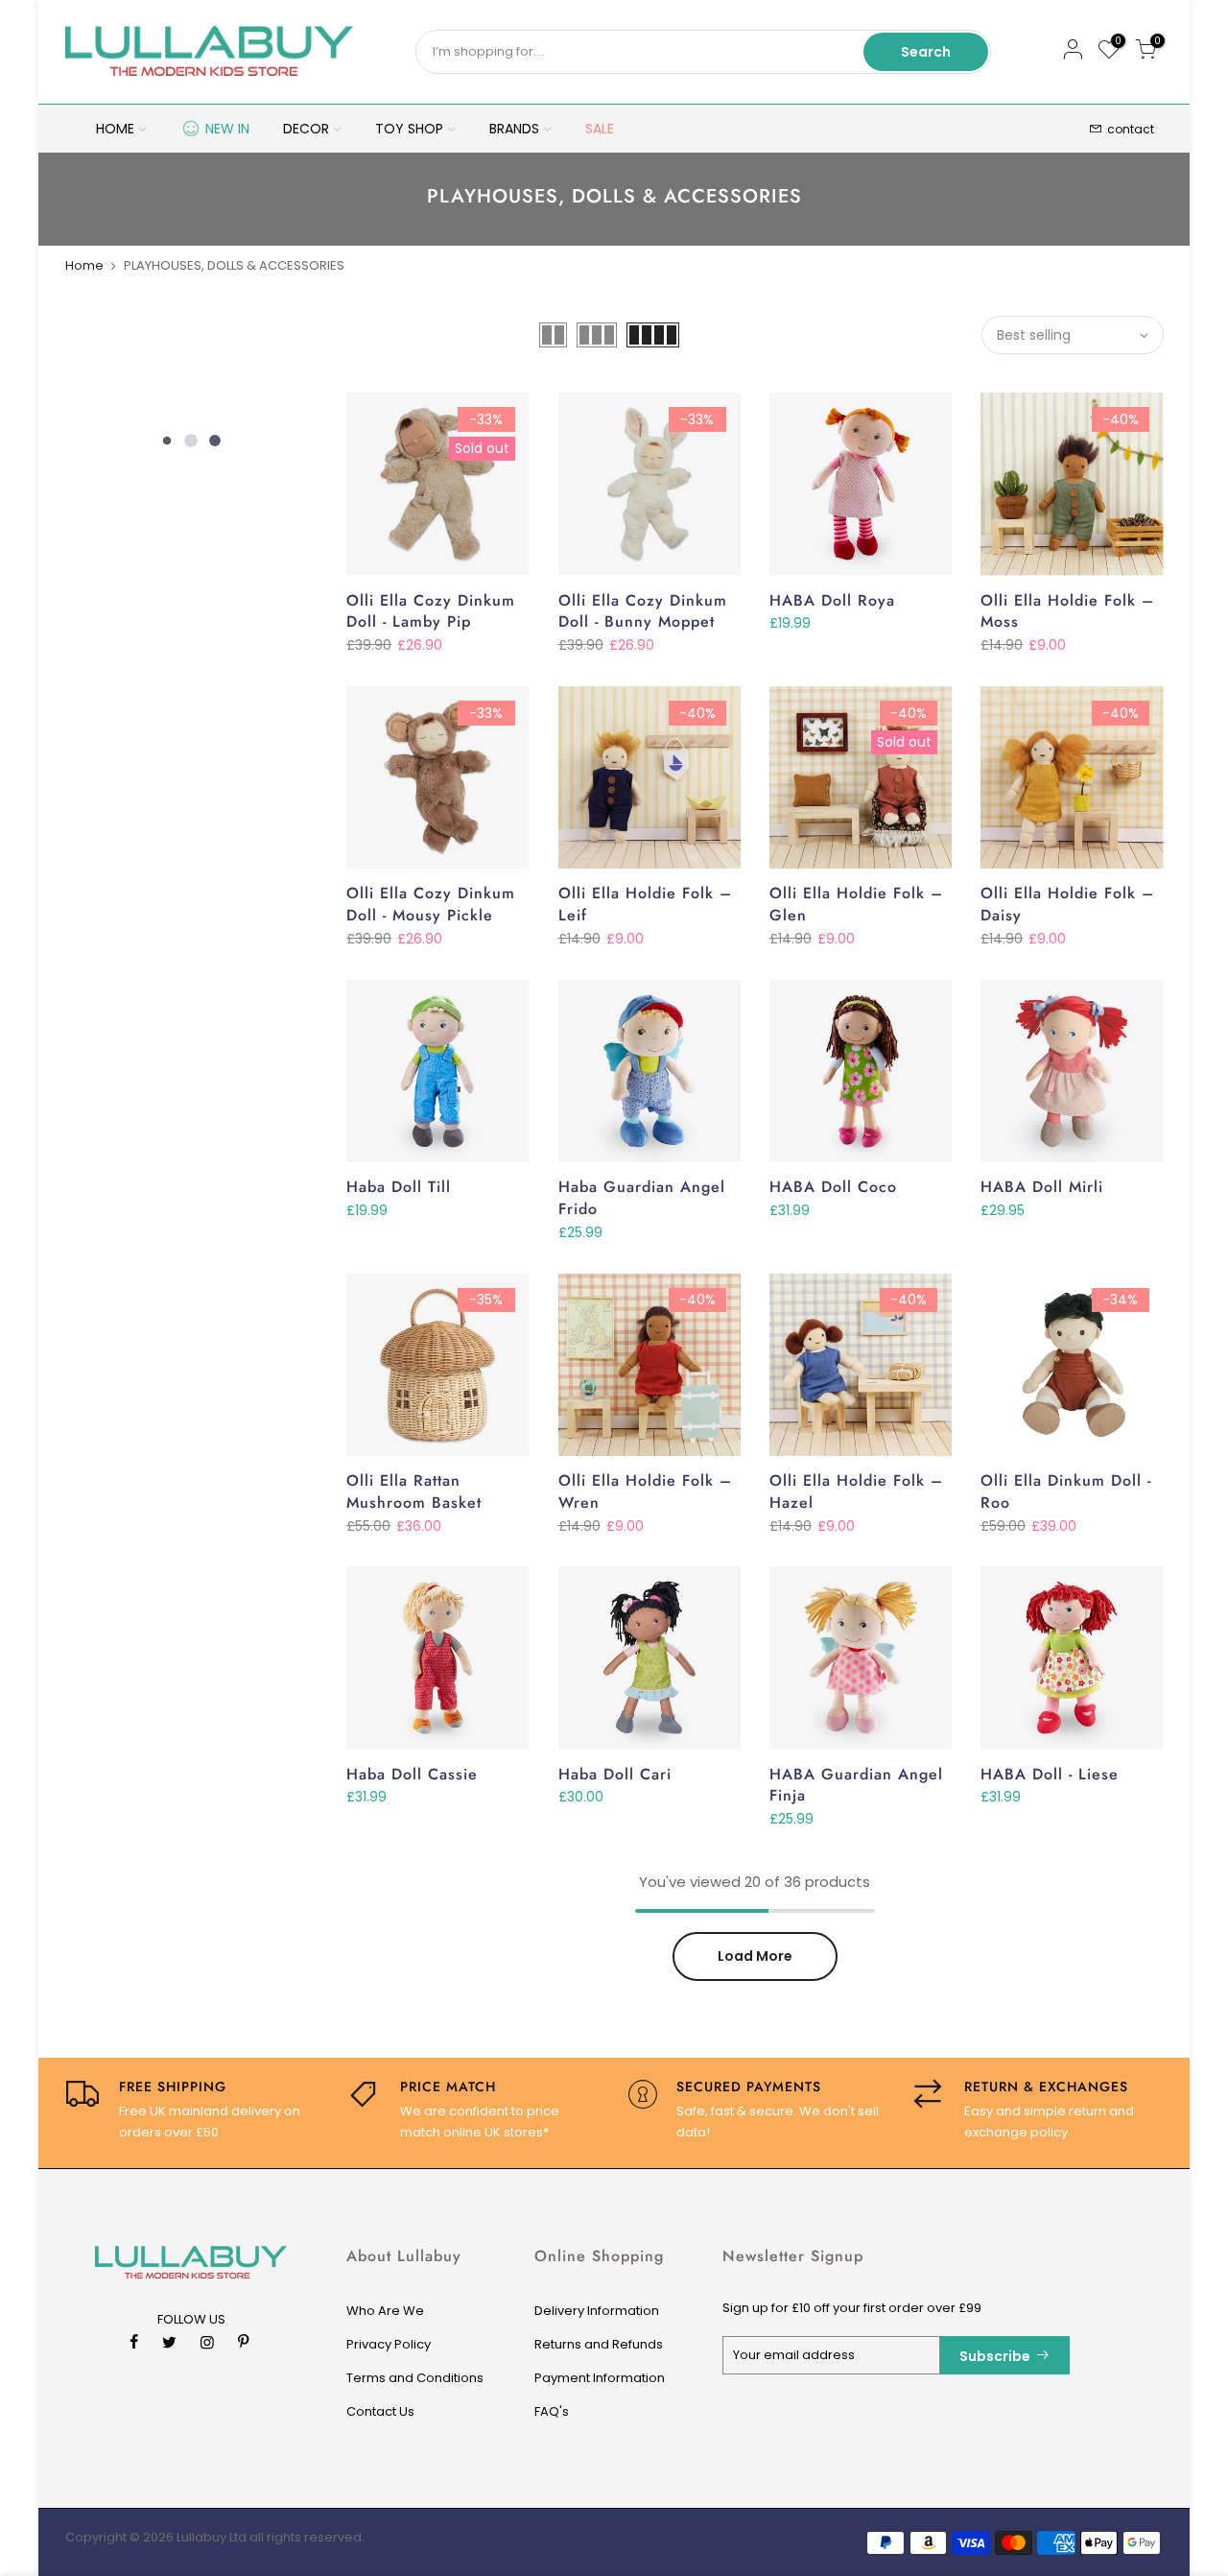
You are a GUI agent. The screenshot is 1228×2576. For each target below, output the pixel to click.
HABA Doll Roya (832, 600)
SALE (600, 129)
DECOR (306, 129)
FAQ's (552, 2411)
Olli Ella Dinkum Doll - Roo (1066, 1491)
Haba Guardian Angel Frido (642, 1198)
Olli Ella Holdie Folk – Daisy (1067, 904)
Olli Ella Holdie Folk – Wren (645, 1491)
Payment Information (600, 2378)
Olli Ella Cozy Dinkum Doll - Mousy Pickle (431, 904)
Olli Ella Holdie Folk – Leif (645, 904)
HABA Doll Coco (833, 1187)
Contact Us (380, 2411)
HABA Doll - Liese (1050, 1774)
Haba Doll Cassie (412, 1774)
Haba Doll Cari (615, 1774)
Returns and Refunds (599, 2344)
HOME (115, 129)
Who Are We (385, 2311)
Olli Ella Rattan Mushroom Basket (414, 1491)
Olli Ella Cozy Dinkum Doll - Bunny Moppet (643, 611)
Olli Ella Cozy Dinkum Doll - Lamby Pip (431, 611)
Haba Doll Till (399, 1187)
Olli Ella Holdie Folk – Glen (856, 904)
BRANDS (514, 129)
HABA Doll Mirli (1042, 1187)
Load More (755, 1956)
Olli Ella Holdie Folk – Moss (1067, 611)
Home (84, 265)
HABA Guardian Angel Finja (856, 1785)
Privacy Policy (389, 2344)
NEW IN (227, 129)
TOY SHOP (409, 129)
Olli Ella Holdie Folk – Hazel (856, 1491)
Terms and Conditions (415, 2378)
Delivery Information (597, 2311)
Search (926, 52)
